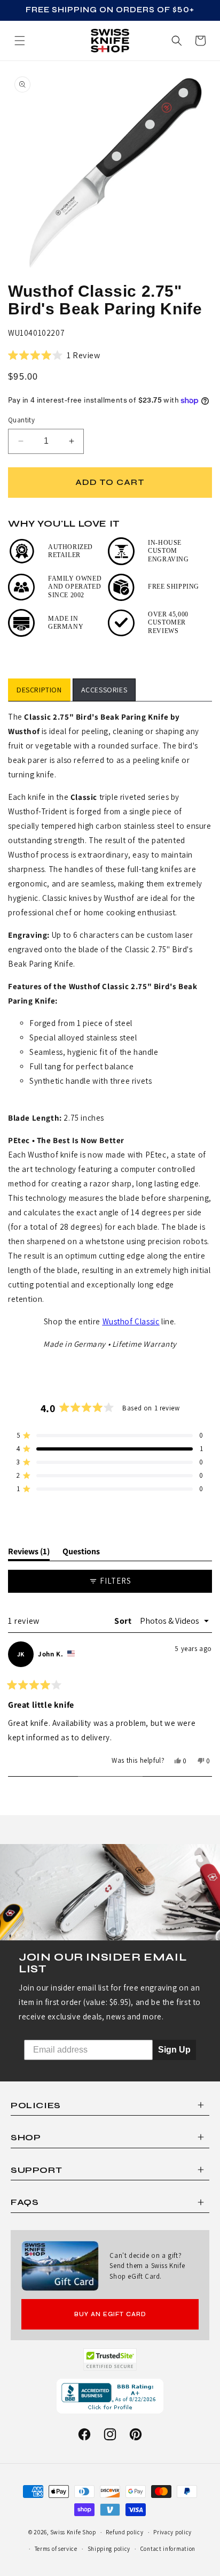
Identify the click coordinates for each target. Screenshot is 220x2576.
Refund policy (124, 2532)
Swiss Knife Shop (73, 2532)
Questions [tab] (81, 1553)
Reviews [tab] (29, 1553)
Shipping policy (109, 2549)
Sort (124, 1621)
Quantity (21, 420)
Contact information (168, 2549)
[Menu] (20, 41)
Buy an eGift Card (110, 2314)
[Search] (177, 41)
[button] (200, 41)
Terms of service (56, 2549)
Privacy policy (172, 2532)
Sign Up (174, 2050)
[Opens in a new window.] (110, 2359)
